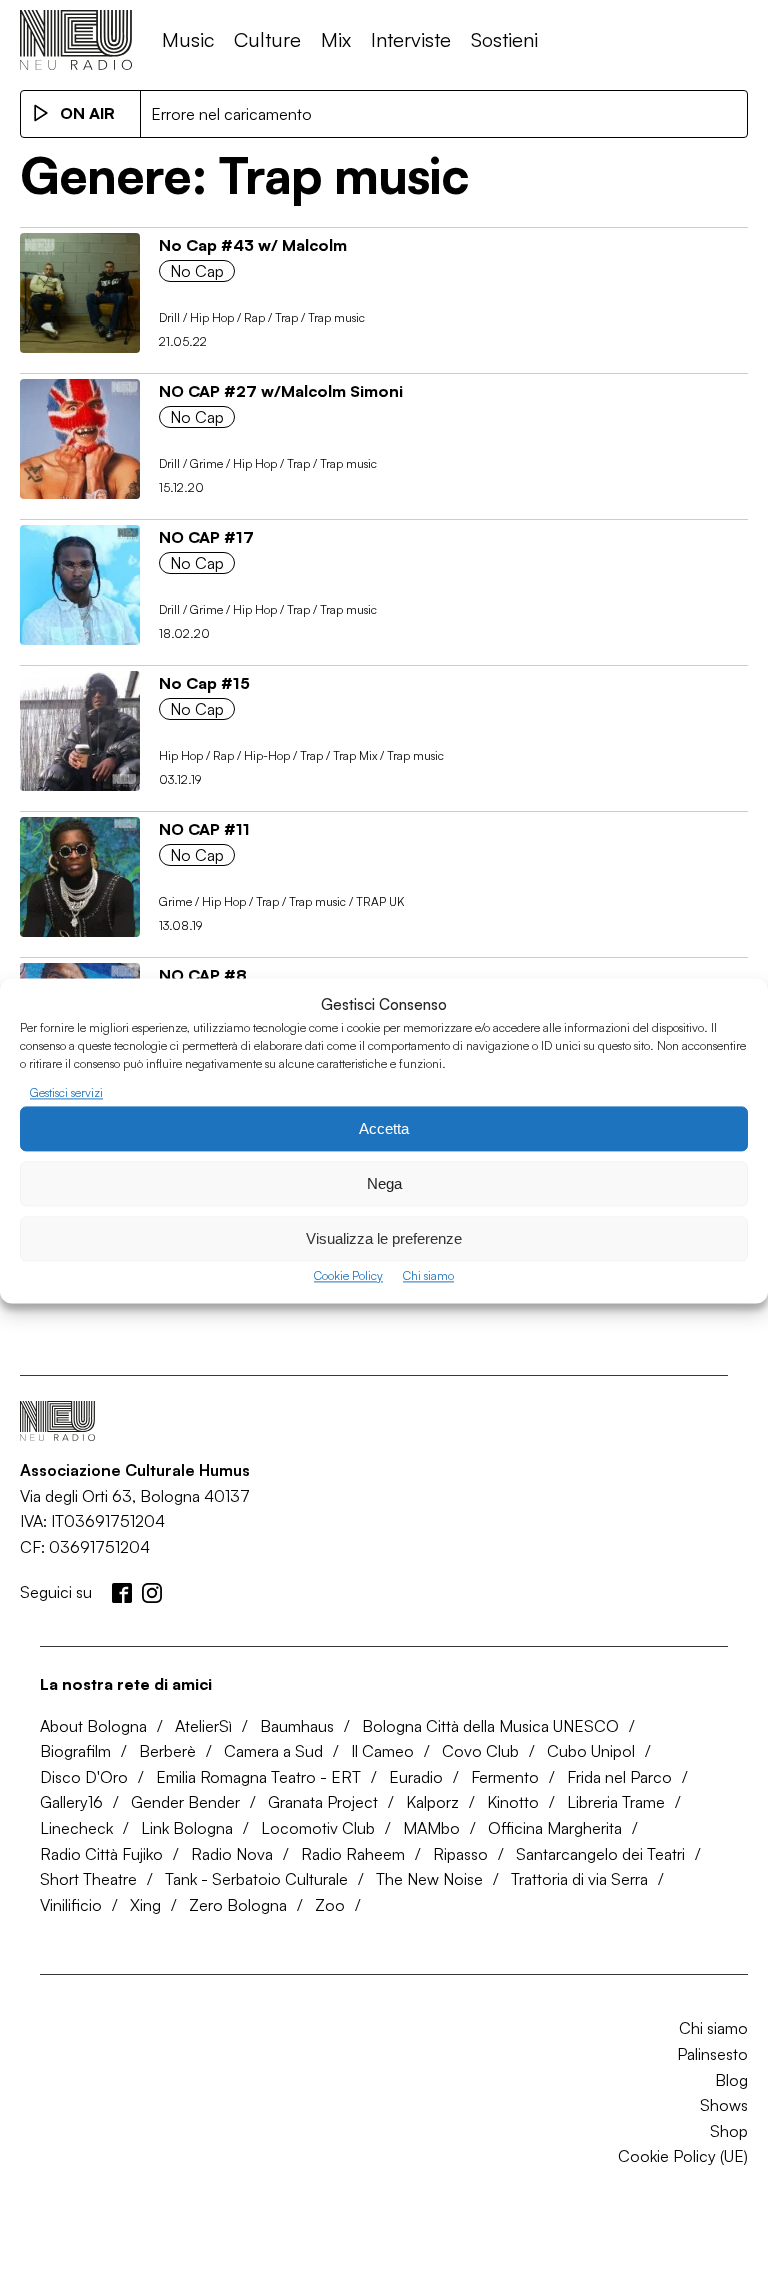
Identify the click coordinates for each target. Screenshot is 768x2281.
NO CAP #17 (206, 537)
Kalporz (432, 1802)
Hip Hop (212, 317)
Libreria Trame (616, 1802)
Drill (169, 317)
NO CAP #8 (203, 975)
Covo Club (480, 1751)
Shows (724, 2105)
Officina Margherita (555, 1828)
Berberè (167, 1751)
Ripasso (460, 1854)
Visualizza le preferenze (384, 1238)
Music (188, 39)
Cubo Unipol (591, 1751)
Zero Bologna (238, 1905)
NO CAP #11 (204, 829)
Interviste (411, 39)
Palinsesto (712, 2054)
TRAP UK (380, 901)
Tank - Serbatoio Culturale (256, 1879)
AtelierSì (203, 1726)
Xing (145, 1905)
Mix (336, 39)
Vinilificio (71, 1905)
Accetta (384, 1128)
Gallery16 (71, 1802)
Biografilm (75, 1751)
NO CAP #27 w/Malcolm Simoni (281, 391)
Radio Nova (232, 1854)
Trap (286, 317)
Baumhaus (297, 1726)
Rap (254, 317)
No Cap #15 (204, 683)
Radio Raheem (353, 1854)
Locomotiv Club (318, 1828)
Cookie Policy (348, 1276)
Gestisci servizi (66, 1092)
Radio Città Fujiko (101, 1854)
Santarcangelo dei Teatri (600, 1854)
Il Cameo (382, 1751)
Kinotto (513, 1802)
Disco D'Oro (84, 1777)
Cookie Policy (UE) (683, 2156)
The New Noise (429, 1879)
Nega (384, 1183)
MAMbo (431, 1828)
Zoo (330, 1905)
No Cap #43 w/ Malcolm (253, 245)
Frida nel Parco (619, 1777)
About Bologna (93, 1726)
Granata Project (323, 1802)
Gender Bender (185, 1802)
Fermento (505, 1777)
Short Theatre (88, 1879)
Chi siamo (428, 1276)
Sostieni (504, 39)
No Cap (197, 271)
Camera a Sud (273, 1751)
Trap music (336, 317)
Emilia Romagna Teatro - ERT (258, 1777)
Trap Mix (355, 755)
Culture (267, 39)
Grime (206, 463)
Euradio (416, 1777)
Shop (729, 2131)
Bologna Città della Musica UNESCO (490, 1726)
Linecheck (76, 1828)
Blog (731, 2080)
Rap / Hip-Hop (251, 755)
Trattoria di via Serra (579, 1879)
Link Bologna (187, 1828)
